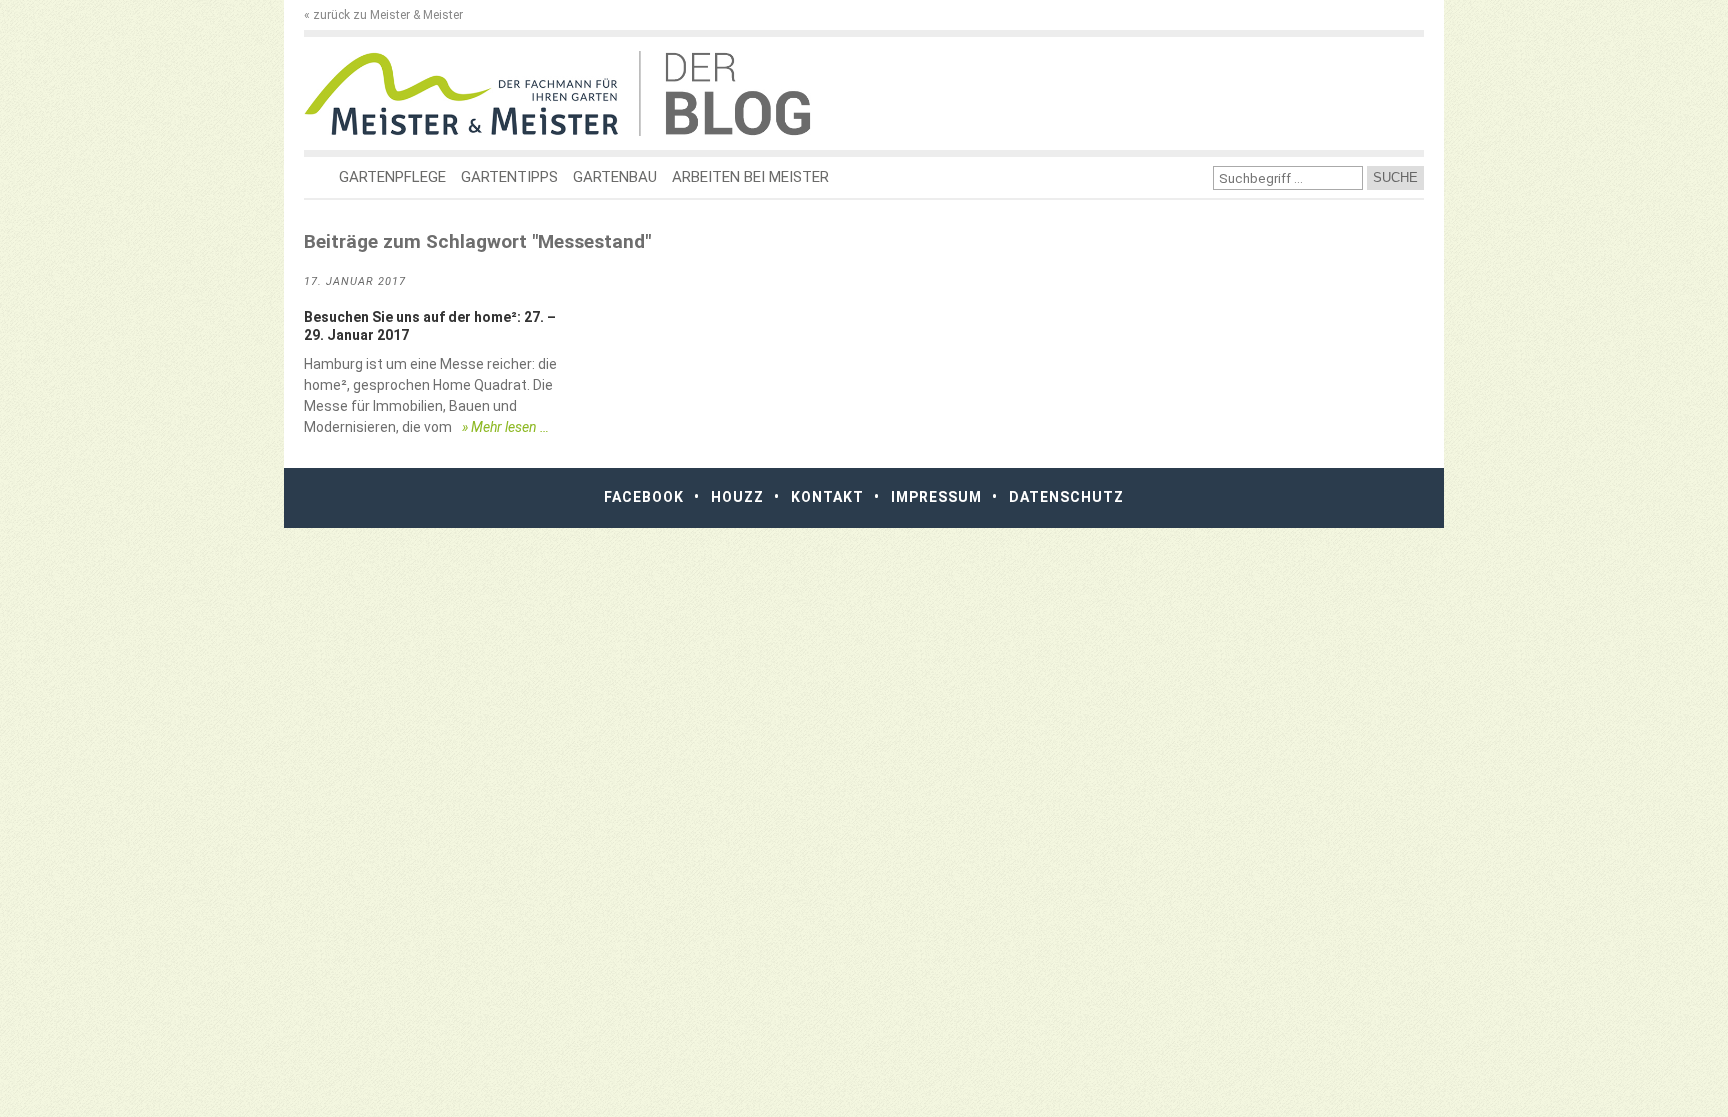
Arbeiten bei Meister (750, 177)
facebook (644, 497)
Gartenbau (615, 177)
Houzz (737, 497)
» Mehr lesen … (505, 427)
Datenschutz (1066, 497)
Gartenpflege (392, 177)
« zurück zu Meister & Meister (383, 15)
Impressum (936, 497)
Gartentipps (509, 177)
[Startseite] (471, 93)
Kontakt (827, 497)
